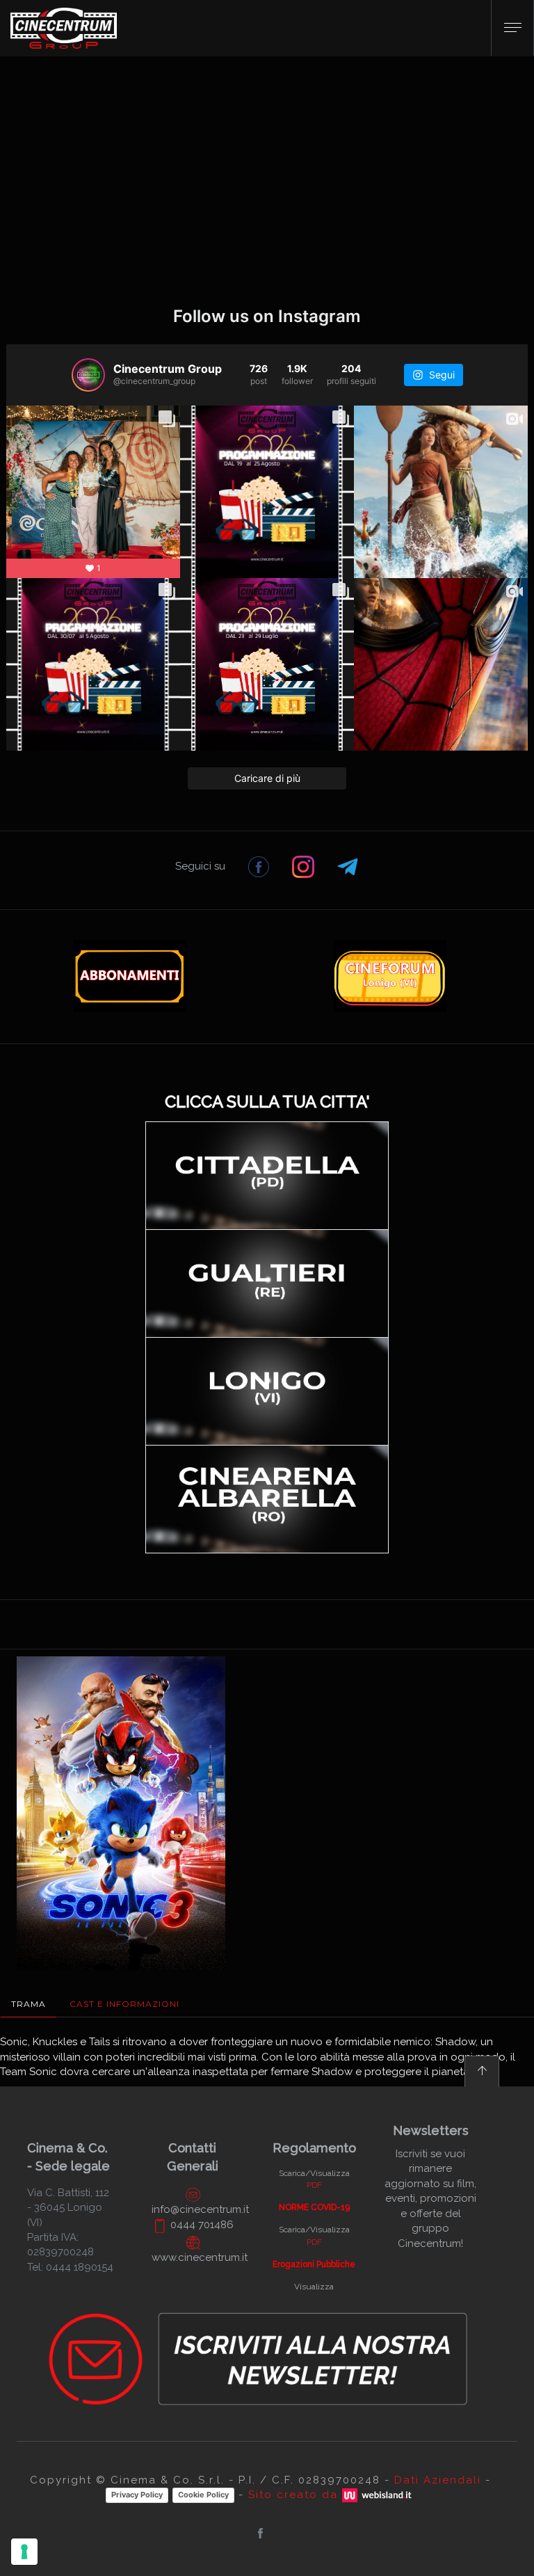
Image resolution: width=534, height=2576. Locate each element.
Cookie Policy (203, 2495)
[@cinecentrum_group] (88, 375)
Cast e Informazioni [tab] (124, 2004)
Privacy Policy (137, 2495)
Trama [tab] (29, 2004)
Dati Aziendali (438, 2480)
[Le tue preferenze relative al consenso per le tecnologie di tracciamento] (24, 2552)
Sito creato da (295, 2495)
